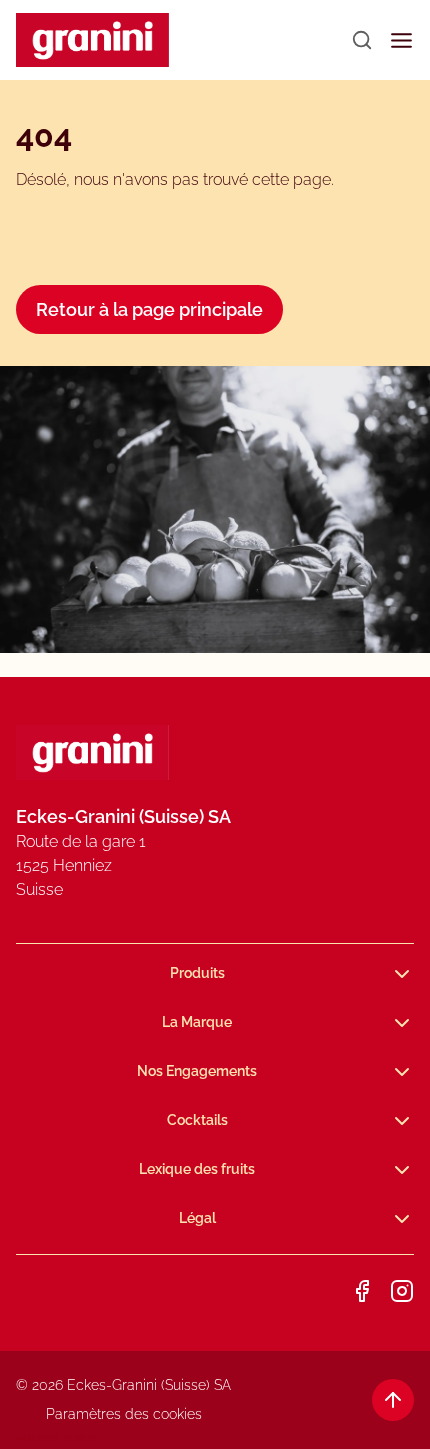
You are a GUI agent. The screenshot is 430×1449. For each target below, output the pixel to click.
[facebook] (362, 1291)
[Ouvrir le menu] (401, 40)
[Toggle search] (362, 40)
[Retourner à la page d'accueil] (92, 40)
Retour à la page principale (149, 309)
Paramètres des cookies (124, 1414)
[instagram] (402, 1291)
